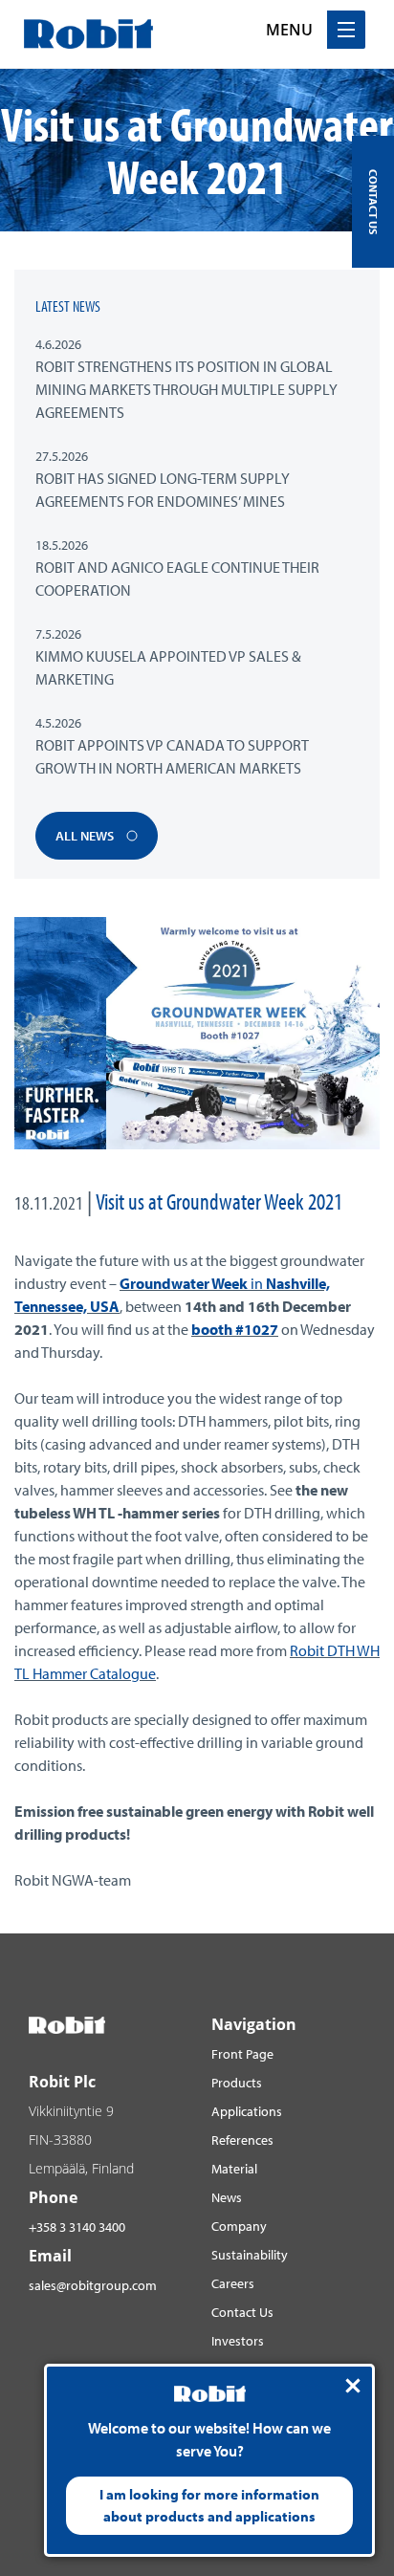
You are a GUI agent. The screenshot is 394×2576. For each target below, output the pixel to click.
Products (237, 2083)
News (227, 2197)
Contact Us (242, 2312)
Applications (247, 2111)
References (242, 2140)
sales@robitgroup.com (93, 2285)
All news (86, 836)
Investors (238, 2341)
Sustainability (250, 2255)
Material (234, 2169)
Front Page (242, 2054)
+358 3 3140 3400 (77, 2227)
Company (239, 2226)
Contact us (373, 202)
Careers (233, 2283)
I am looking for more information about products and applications (209, 2505)
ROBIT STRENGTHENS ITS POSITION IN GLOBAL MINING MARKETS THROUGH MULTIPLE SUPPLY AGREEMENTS (186, 389)
